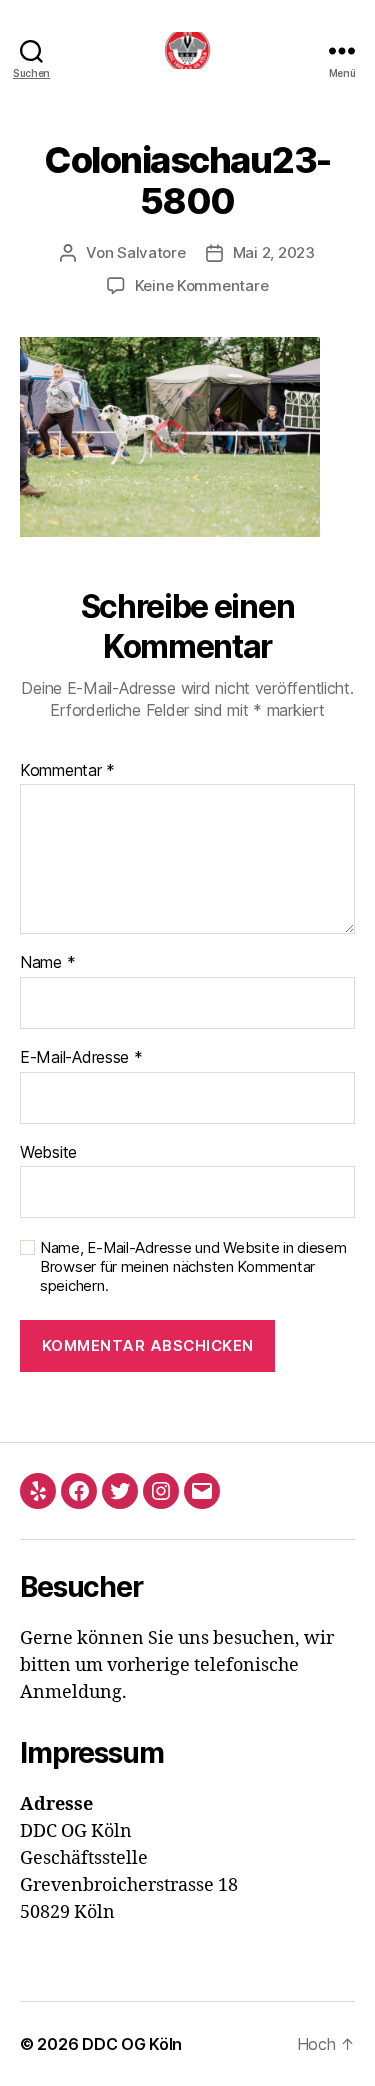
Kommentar (67, 771)
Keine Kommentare (202, 285)
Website (48, 1153)
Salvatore (151, 252)
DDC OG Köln (132, 2044)
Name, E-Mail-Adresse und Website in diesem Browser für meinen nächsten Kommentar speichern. (193, 1267)
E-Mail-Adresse (81, 1058)
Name (47, 963)
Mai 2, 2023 (274, 252)
